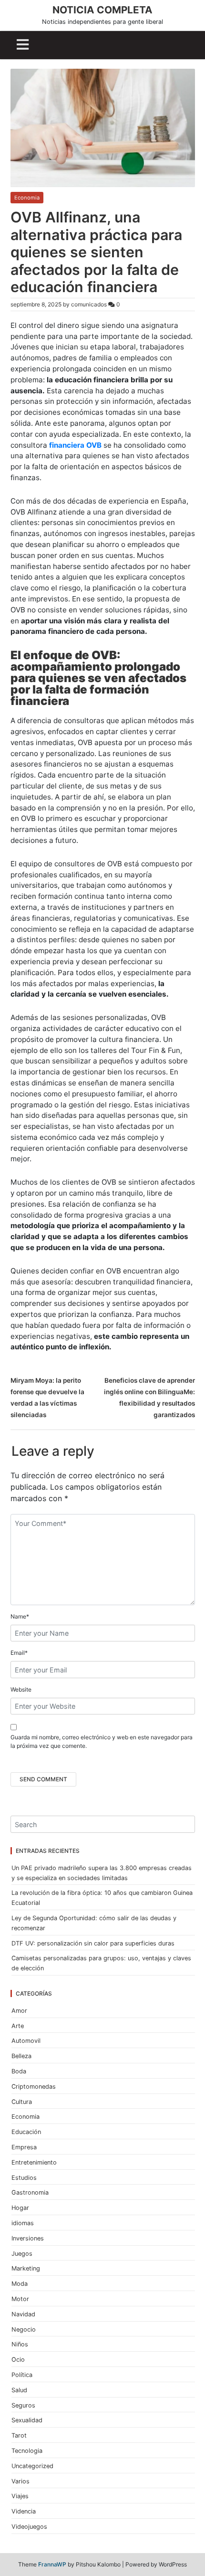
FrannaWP (52, 2564)
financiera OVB (75, 445)
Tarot (19, 2435)
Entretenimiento (34, 2162)
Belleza (21, 2056)
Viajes (20, 2496)
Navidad (23, 2314)
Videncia (24, 2511)
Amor (19, 2011)
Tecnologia (27, 2451)
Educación (26, 2132)
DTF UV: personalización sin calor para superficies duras (93, 1943)
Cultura (22, 2102)
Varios (20, 2481)
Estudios (24, 2178)
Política (22, 2375)
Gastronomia (30, 2192)
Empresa (24, 2147)
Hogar (20, 2208)
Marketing (26, 2268)
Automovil (26, 2041)
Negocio (24, 2329)
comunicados (89, 304)
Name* (20, 1616)
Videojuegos (29, 2527)
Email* (19, 1653)
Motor (20, 2299)
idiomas (23, 2223)
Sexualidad (27, 2420)
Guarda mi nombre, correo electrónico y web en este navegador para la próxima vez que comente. (102, 1741)
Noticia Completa (102, 10)
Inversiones (28, 2238)
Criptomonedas (34, 2087)
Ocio (18, 2360)
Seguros (23, 2405)
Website (21, 1689)
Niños (20, 2344)
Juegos (22, 2254)
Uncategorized (32, 2466)
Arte (18, 2026)
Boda (19, 2071)
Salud (19, 2390)
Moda (20, 2284)
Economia (27, 198)
